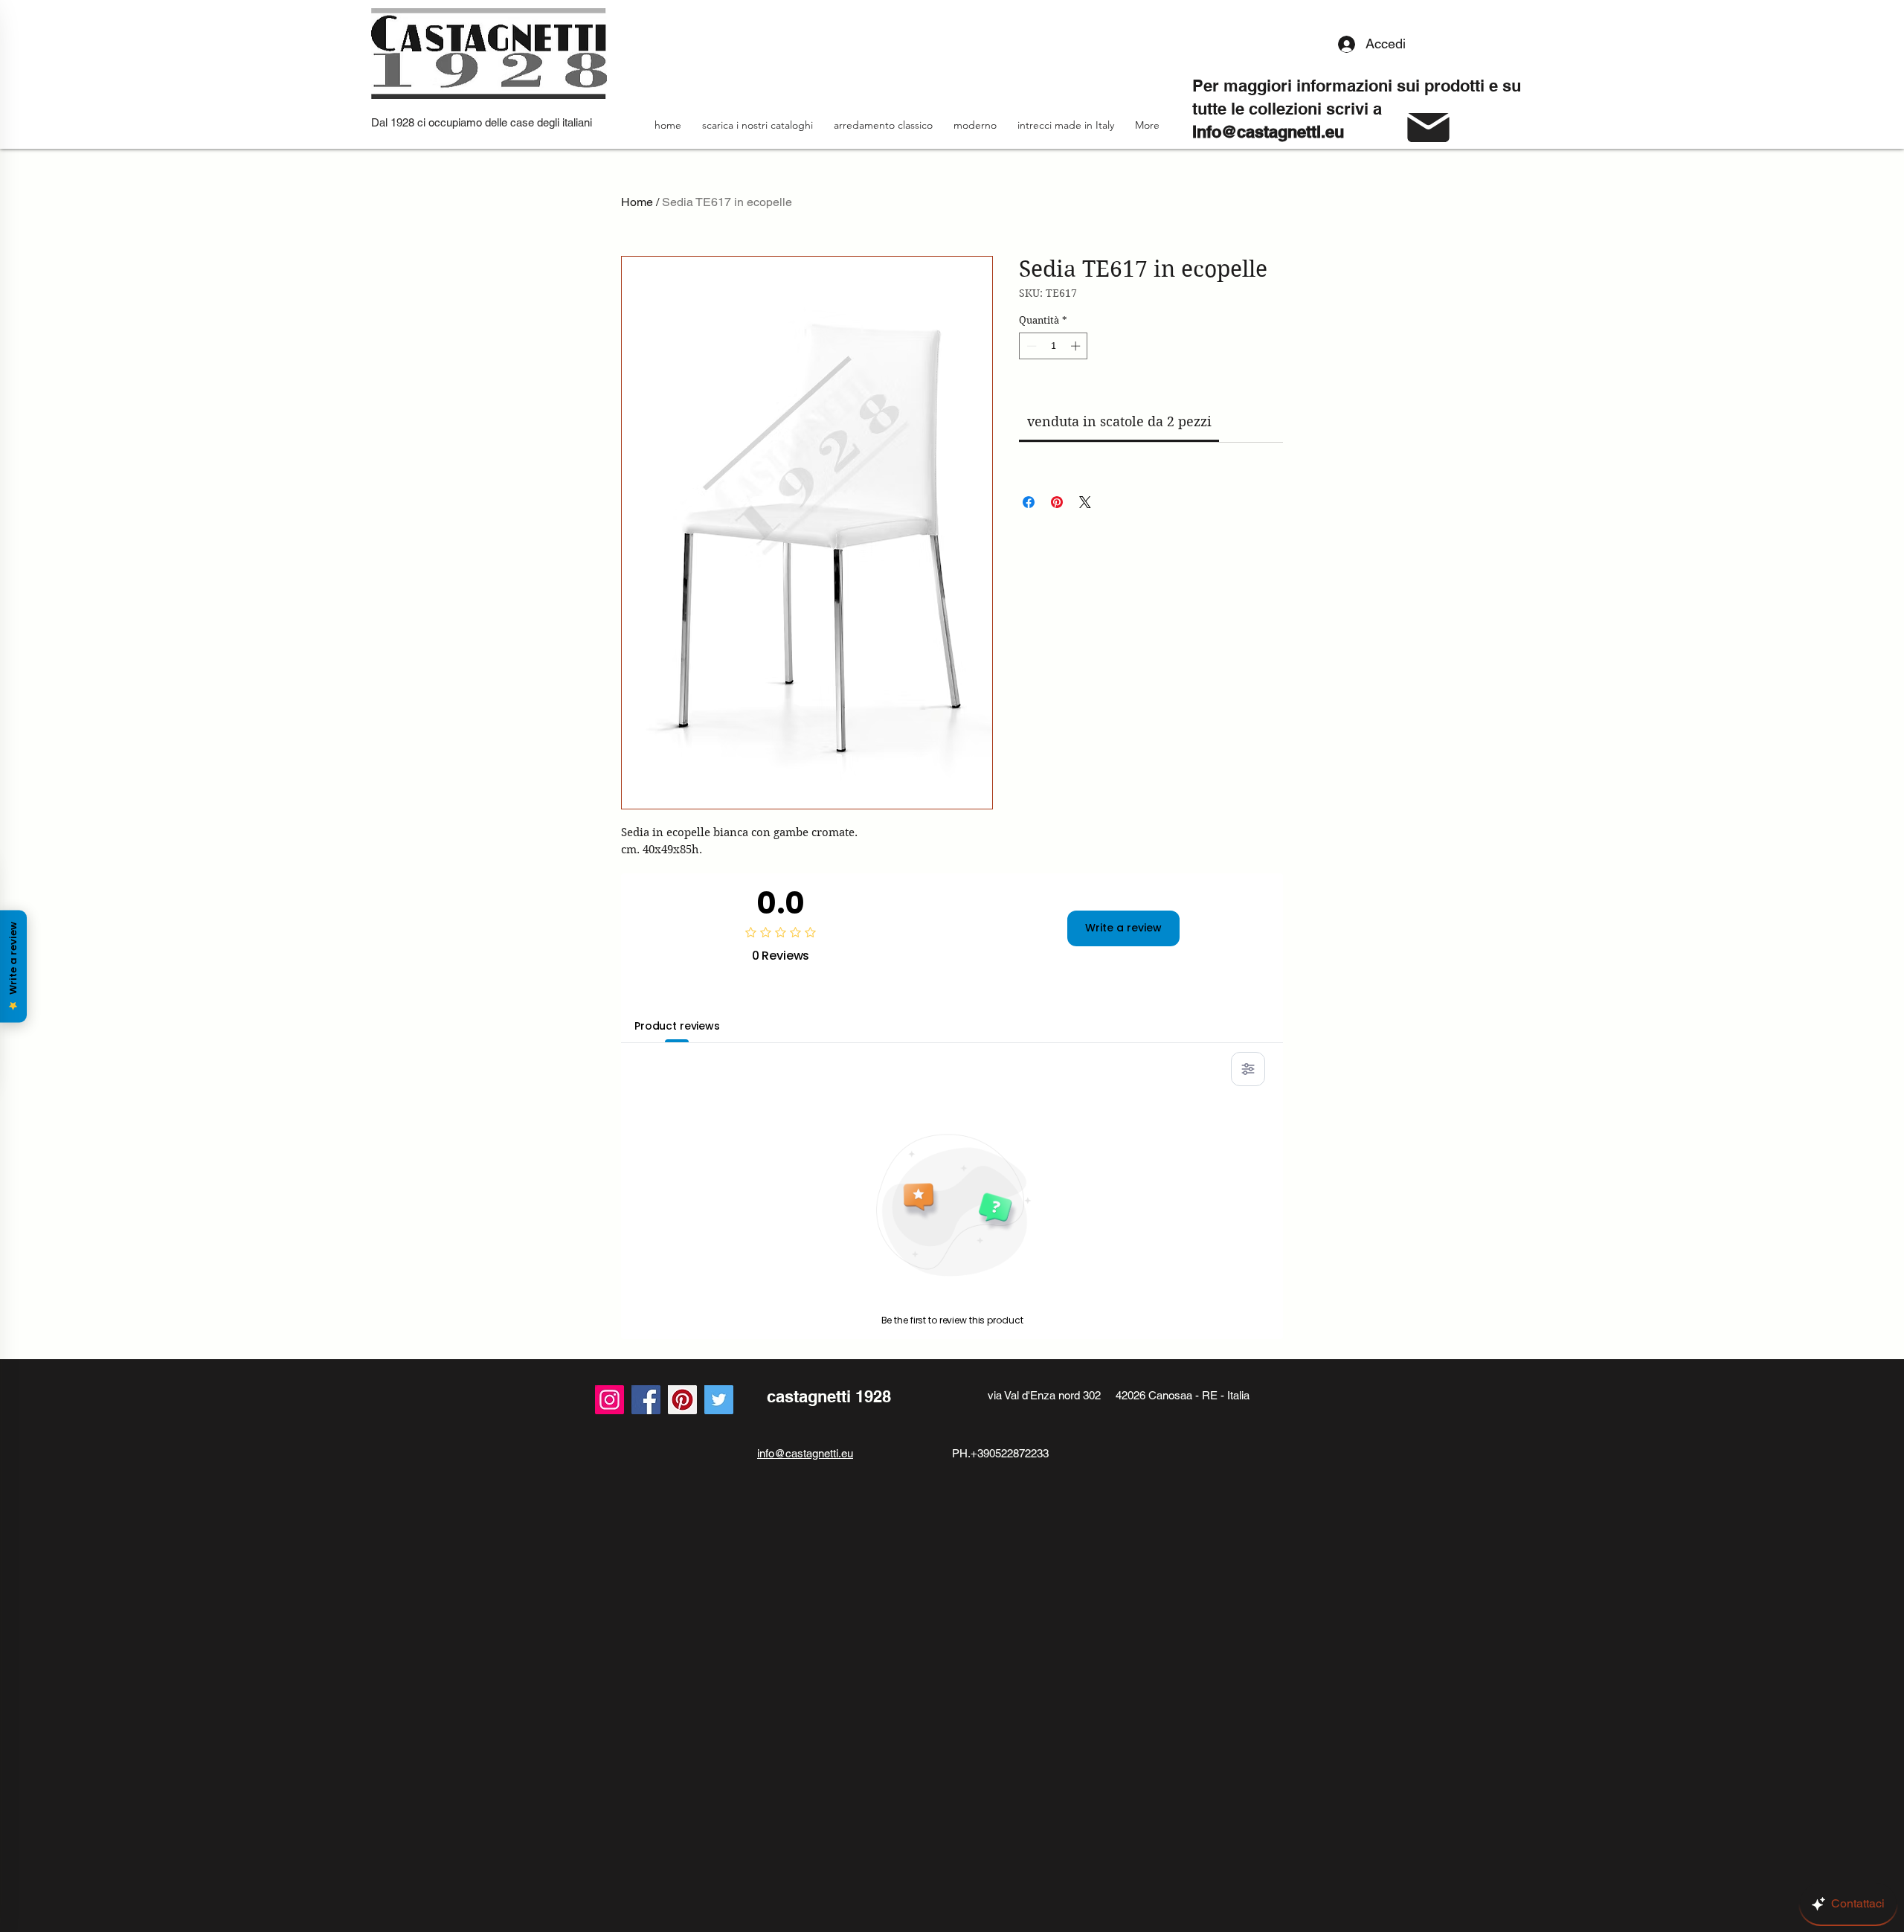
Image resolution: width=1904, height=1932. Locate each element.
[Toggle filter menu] (1248, 1069)
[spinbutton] (1054, 346)
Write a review (1123, 928)
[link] (1119, 421)
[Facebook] (646, 1400)
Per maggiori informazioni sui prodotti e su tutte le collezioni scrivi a (1357, 109)
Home (637, 202)
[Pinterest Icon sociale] (682, 1400)
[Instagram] (610, 1400)
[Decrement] (1030, 346)
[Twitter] (719, 1400)
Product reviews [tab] (677, 1026)
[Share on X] (1085, 502)
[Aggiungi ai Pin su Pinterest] (1057, 502)
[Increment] (1077, 346)
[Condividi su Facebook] (1029, 502)
